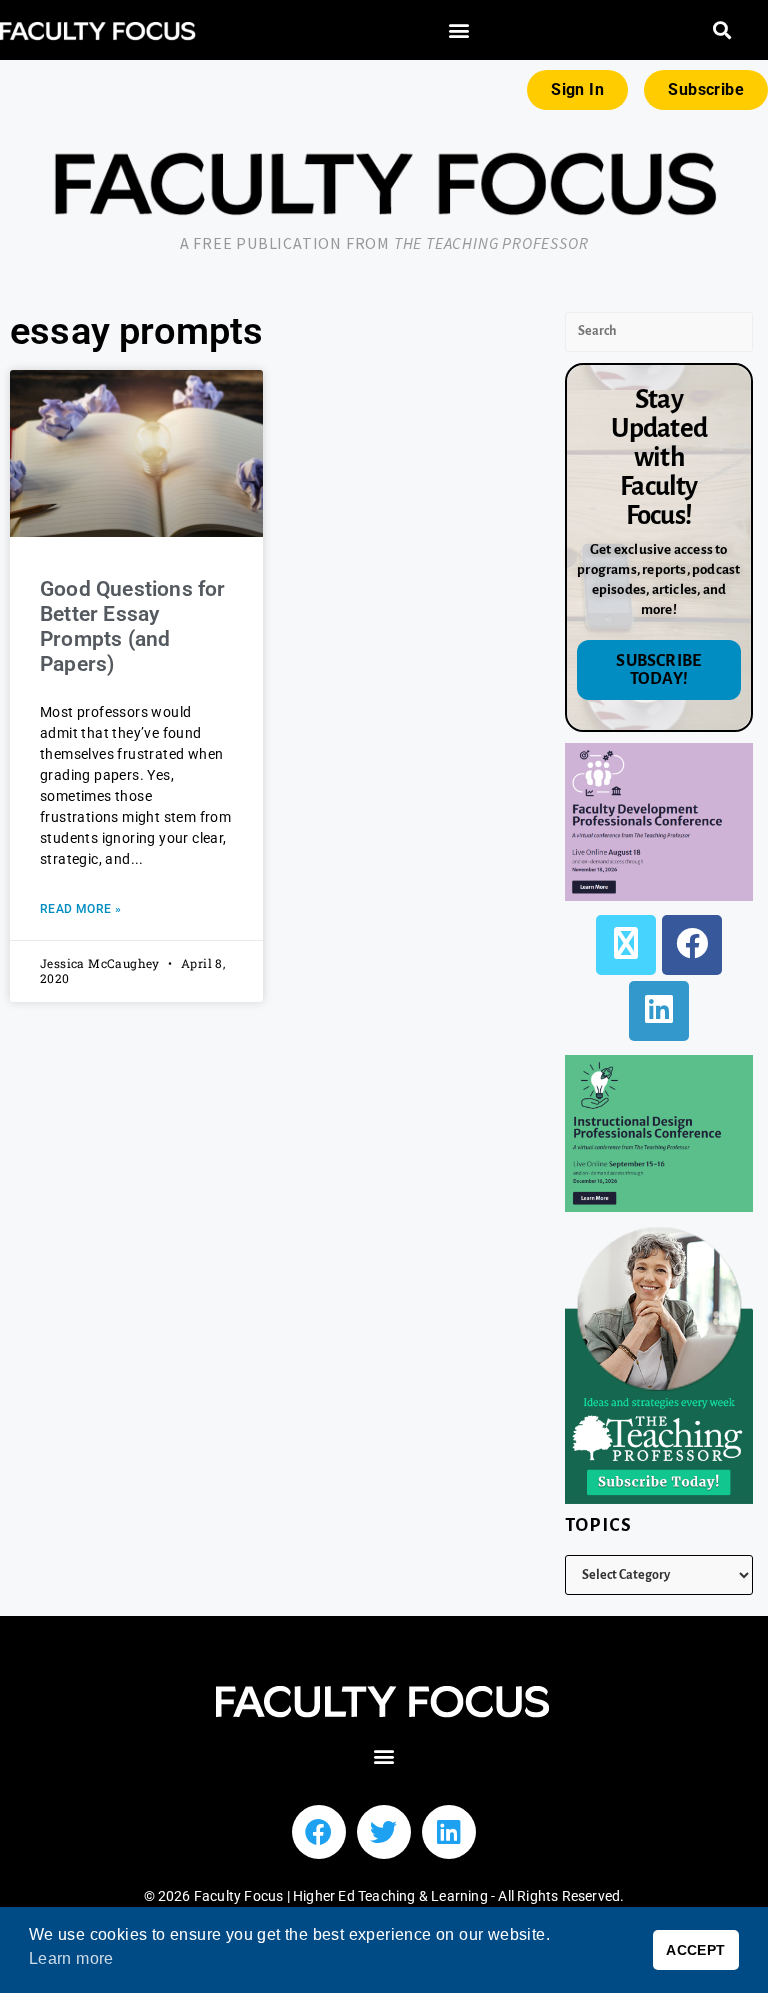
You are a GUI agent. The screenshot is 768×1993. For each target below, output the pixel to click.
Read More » (80, 909)
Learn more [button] (71, 1958)
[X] (626, 945)
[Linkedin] (449, 1832)
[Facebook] (692, 945)
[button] (459, 30)
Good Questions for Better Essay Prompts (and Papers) (133, 627)
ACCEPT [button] (695, 1950)
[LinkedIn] (659, 1011)
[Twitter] (384, 1832)
